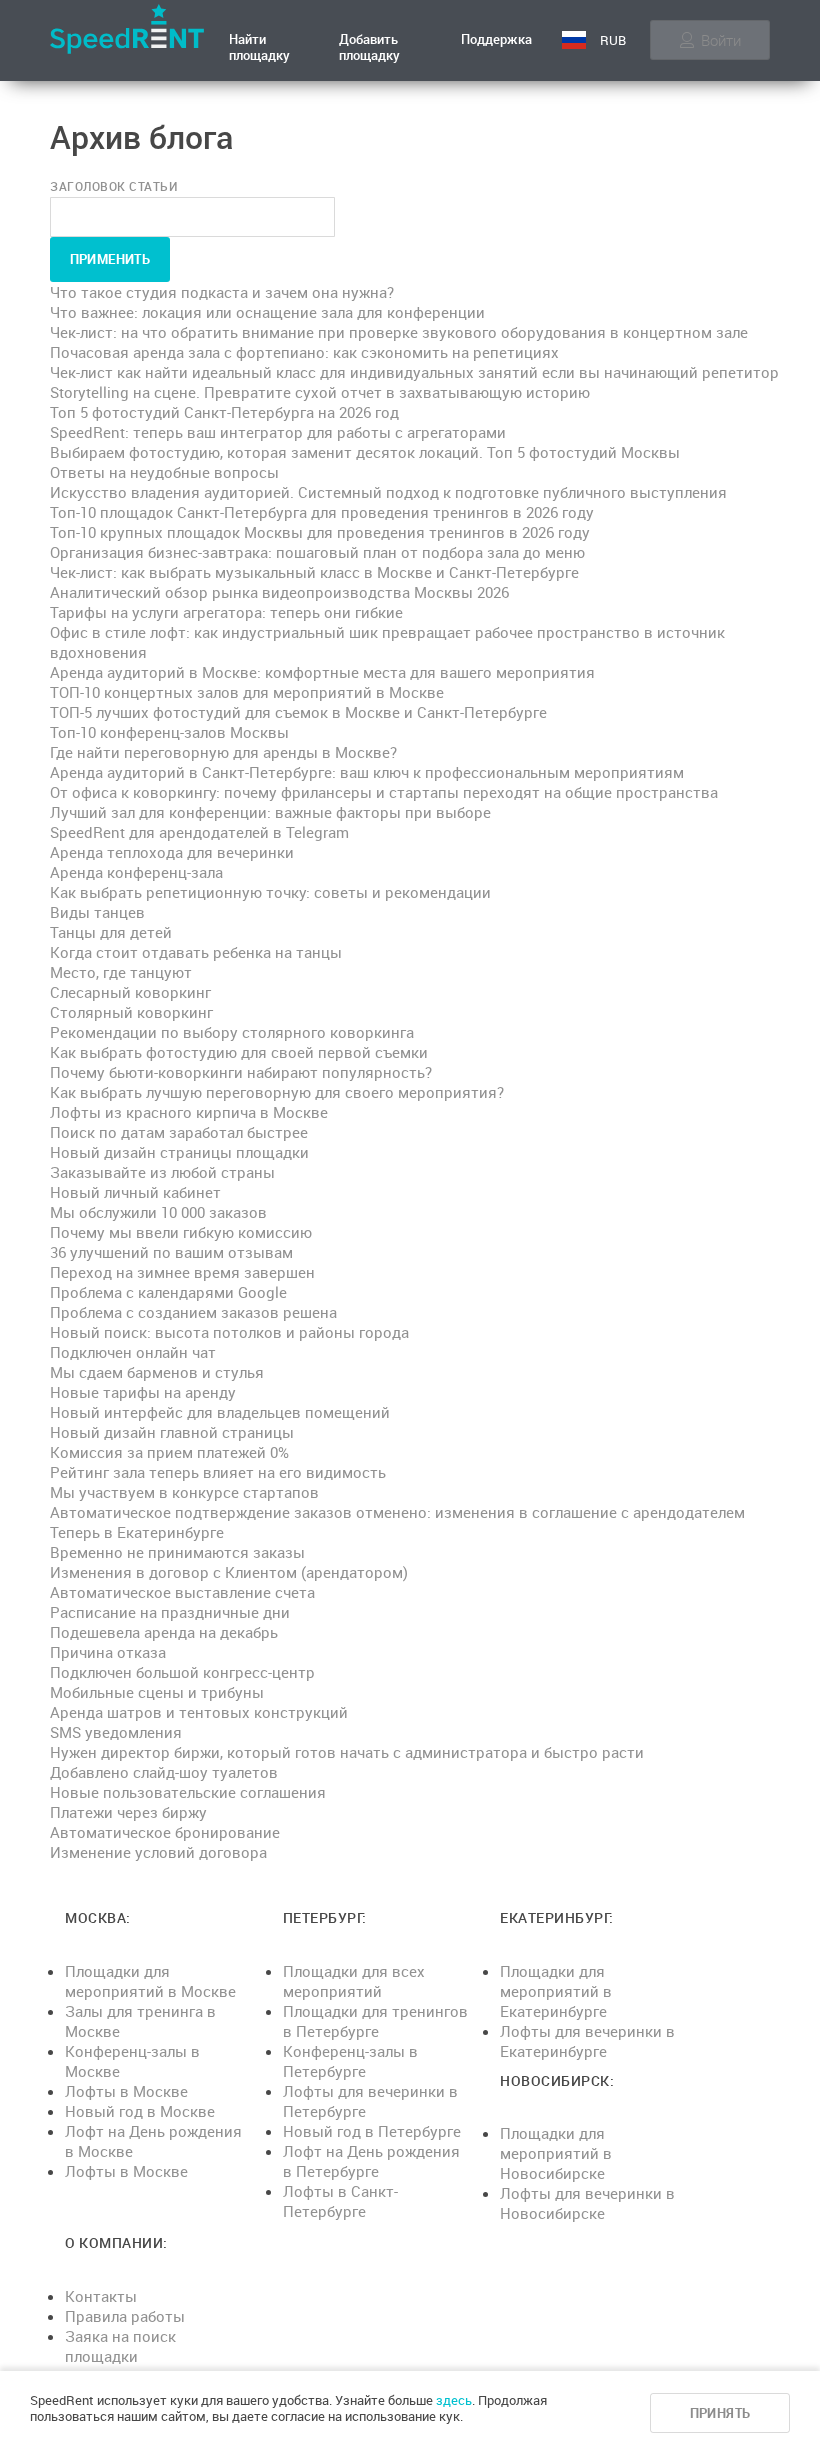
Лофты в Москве (126, 2091)
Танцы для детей (111, 932)
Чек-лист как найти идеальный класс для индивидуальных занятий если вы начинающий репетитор (414, 372)
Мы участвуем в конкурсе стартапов (184, 1492)
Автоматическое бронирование (165, 1832)
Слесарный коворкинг (130, 992)
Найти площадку (259, 47)
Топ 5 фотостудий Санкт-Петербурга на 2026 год (224, 412)
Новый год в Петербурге (372, 2131)
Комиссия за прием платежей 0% (169, 1452)
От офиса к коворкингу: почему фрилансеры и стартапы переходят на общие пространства (384, 792)
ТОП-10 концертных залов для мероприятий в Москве (247, 692)
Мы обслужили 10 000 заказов (158, 1212)
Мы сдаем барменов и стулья (157, 1372)
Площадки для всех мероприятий (354, 1981)
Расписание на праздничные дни (170, 1612)
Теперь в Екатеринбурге (137, 1532)
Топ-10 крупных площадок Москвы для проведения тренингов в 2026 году (320, 532)
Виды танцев (97, 912)
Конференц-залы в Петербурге (350, 2061)
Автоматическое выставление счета (182, 1592)
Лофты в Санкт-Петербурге (340, 2201)
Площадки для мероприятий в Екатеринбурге (556, 1991)
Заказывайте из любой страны (162, 1172)
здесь (454, 2400)
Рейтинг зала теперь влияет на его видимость (218, 1472)
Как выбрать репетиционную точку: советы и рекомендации (270, 892)
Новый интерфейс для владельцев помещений (220, 1412)
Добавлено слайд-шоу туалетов (164, 1772)
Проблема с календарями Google (168, 1292)
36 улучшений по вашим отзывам (171, 1252)
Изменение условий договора (158, 1852)
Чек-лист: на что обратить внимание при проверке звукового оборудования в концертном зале (399, 332)
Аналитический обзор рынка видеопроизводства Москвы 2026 (279, 592)
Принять (720, 2413)
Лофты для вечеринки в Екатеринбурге (587, 2041)
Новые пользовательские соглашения (188, 1792)
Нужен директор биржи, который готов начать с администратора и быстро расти (347, 1752)
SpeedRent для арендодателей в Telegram (199, 832)
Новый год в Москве (140, 2111)
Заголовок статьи (114, 186)
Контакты (101, 2296)
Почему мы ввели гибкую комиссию (181, 1232)
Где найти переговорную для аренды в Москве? (223, 752)
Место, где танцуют (121, 972)
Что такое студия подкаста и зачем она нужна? (222, 292)
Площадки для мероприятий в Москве (150, 1981)
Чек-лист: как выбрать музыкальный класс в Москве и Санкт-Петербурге (314, 572)
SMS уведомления (116, 1732)
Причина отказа (108, 1652)
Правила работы (125, 2316)
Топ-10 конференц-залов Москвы (169, 732)
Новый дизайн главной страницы (172, 1432)
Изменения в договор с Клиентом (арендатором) (229, 1572)
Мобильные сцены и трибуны (157, 1692)
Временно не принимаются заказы (177, 1552)
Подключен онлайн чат (133, 1352)
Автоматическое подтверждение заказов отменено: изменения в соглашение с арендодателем (397, 1512)
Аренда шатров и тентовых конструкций (199, 1712)
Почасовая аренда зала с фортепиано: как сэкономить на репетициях (304, 352)
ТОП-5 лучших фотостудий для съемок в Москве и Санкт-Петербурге (298, 712)
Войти (721, 40)
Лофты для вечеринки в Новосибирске (587, 2203)
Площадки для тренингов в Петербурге (375, 2021)
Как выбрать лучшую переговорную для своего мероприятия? (277, 1092)
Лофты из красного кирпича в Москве (189, 1112)
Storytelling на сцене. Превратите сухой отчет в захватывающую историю (320, 392)
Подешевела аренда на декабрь (164, 1632)
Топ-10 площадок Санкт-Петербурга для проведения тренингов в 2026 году (322, 512)
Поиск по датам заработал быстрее (179, 1132)
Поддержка (496, 39)
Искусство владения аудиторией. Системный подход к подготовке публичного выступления (388, 492)
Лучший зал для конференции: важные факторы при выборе (270, 812)
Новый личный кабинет (135, 1192)
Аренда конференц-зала (136, 872)
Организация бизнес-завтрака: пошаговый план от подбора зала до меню (317, 552)
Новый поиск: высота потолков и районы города (229, 1332)
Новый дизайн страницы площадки (179, 1152)
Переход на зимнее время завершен (182, 1272)
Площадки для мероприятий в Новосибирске (556, 2153)
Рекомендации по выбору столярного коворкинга (232, 1032)
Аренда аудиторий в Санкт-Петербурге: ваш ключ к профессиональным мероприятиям (367, 772)
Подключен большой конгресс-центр (182, 1672)
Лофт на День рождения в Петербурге (371, 2161)
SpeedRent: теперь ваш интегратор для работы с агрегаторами (278, 432)
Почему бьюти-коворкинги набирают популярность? (241, 1072)
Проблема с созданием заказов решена (193, 1312)
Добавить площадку (369, 47)
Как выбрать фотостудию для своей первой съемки (239, 1052)
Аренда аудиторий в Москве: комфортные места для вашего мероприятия (322, 672)
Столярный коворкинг (131, 1012)
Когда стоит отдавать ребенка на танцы (196, 952)
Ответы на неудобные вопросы (164, 472)
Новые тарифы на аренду (143, 1392)
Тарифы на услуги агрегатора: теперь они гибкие (226, 612)
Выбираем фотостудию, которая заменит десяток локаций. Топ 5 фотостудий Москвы (365, 452)
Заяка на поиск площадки (120, 2346)
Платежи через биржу (128, 1812)
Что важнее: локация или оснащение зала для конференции (267, 312)
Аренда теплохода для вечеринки (172, 852)
